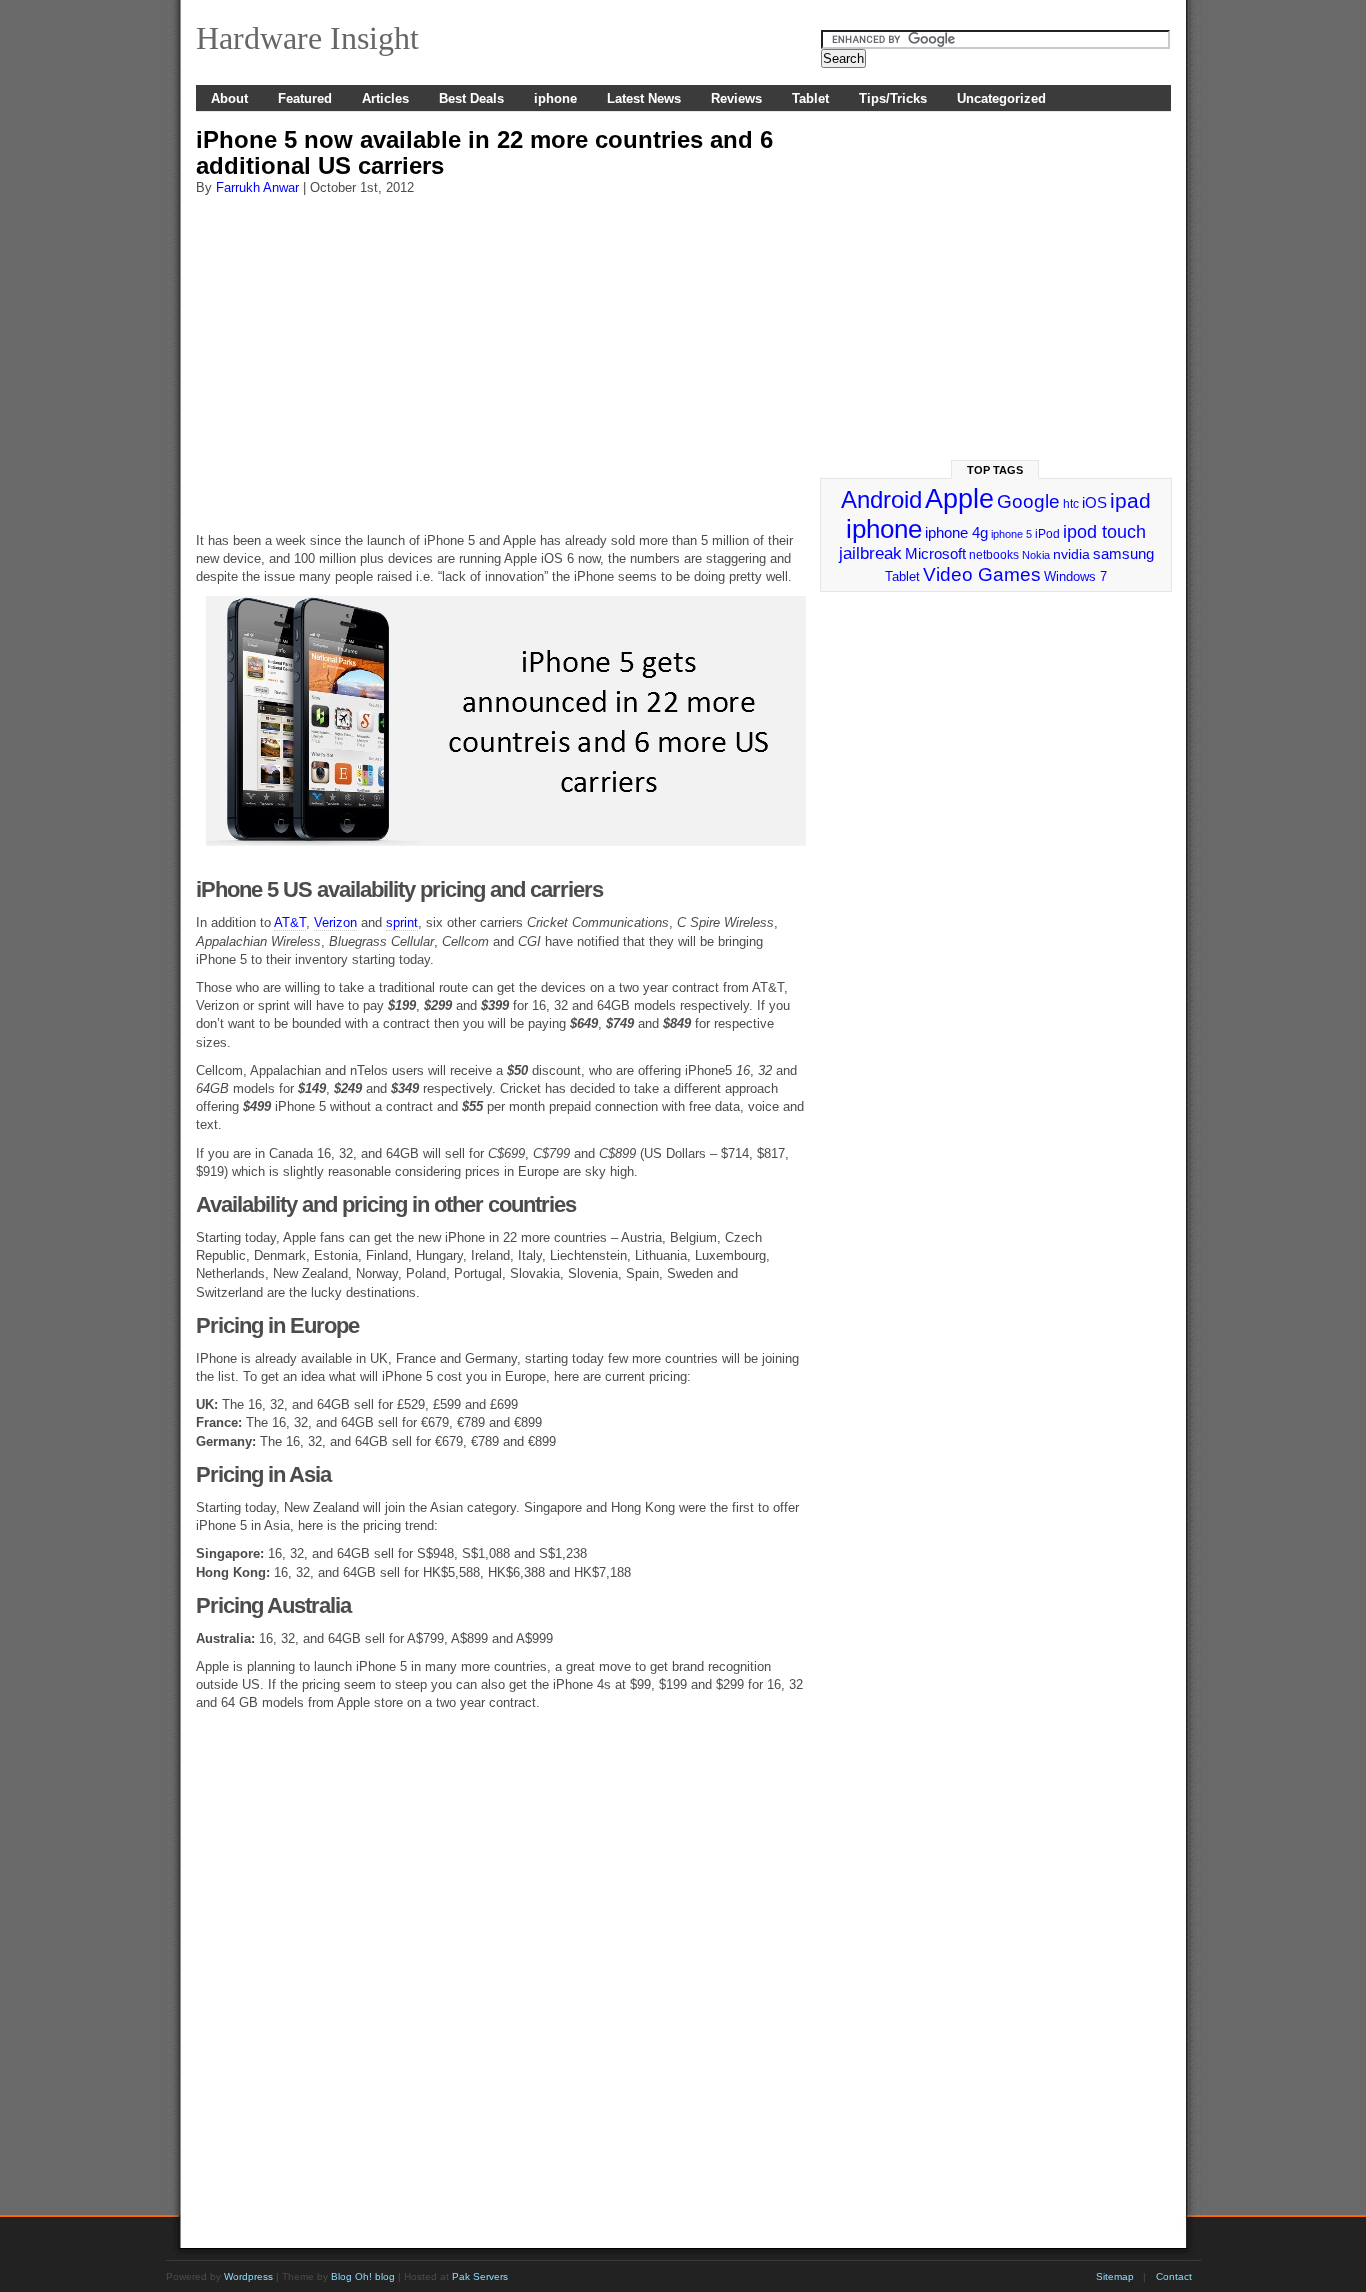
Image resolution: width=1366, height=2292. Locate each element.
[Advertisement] (501, 355)
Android (881, 499)
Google (1028, 501)
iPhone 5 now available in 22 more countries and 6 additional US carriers (484, 152)
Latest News (644, 98)
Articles (385, 98)
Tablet (810, 98)
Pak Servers (480, 2276)
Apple (959, 499)
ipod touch (1104, 532)
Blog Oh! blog (363, 2276)
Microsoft (935, 553)
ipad (1130, 501)
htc (1071, 504)
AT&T (290, 922)
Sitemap (1115, 2276)
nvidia (1071, 554)
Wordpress (248, 2276)
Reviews (736, 98)
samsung (1123, 554)
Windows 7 (1075, 576)
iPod (1047, 533)
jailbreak (870, 553)
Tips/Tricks (893, 98)
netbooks (994, 555)
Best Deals (471, 98)
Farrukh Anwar (257, 187)
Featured (305, 98)
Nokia (1036, 555)
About (229, 98)
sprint (402, 922)
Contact (1174, 2276)
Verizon (335, 922)
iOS (1094, 502)
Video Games (982, 574)
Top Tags (995, 470)
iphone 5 (1011, 534)
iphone (555, 98)
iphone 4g (956, 532)
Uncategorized (1001, 98)
